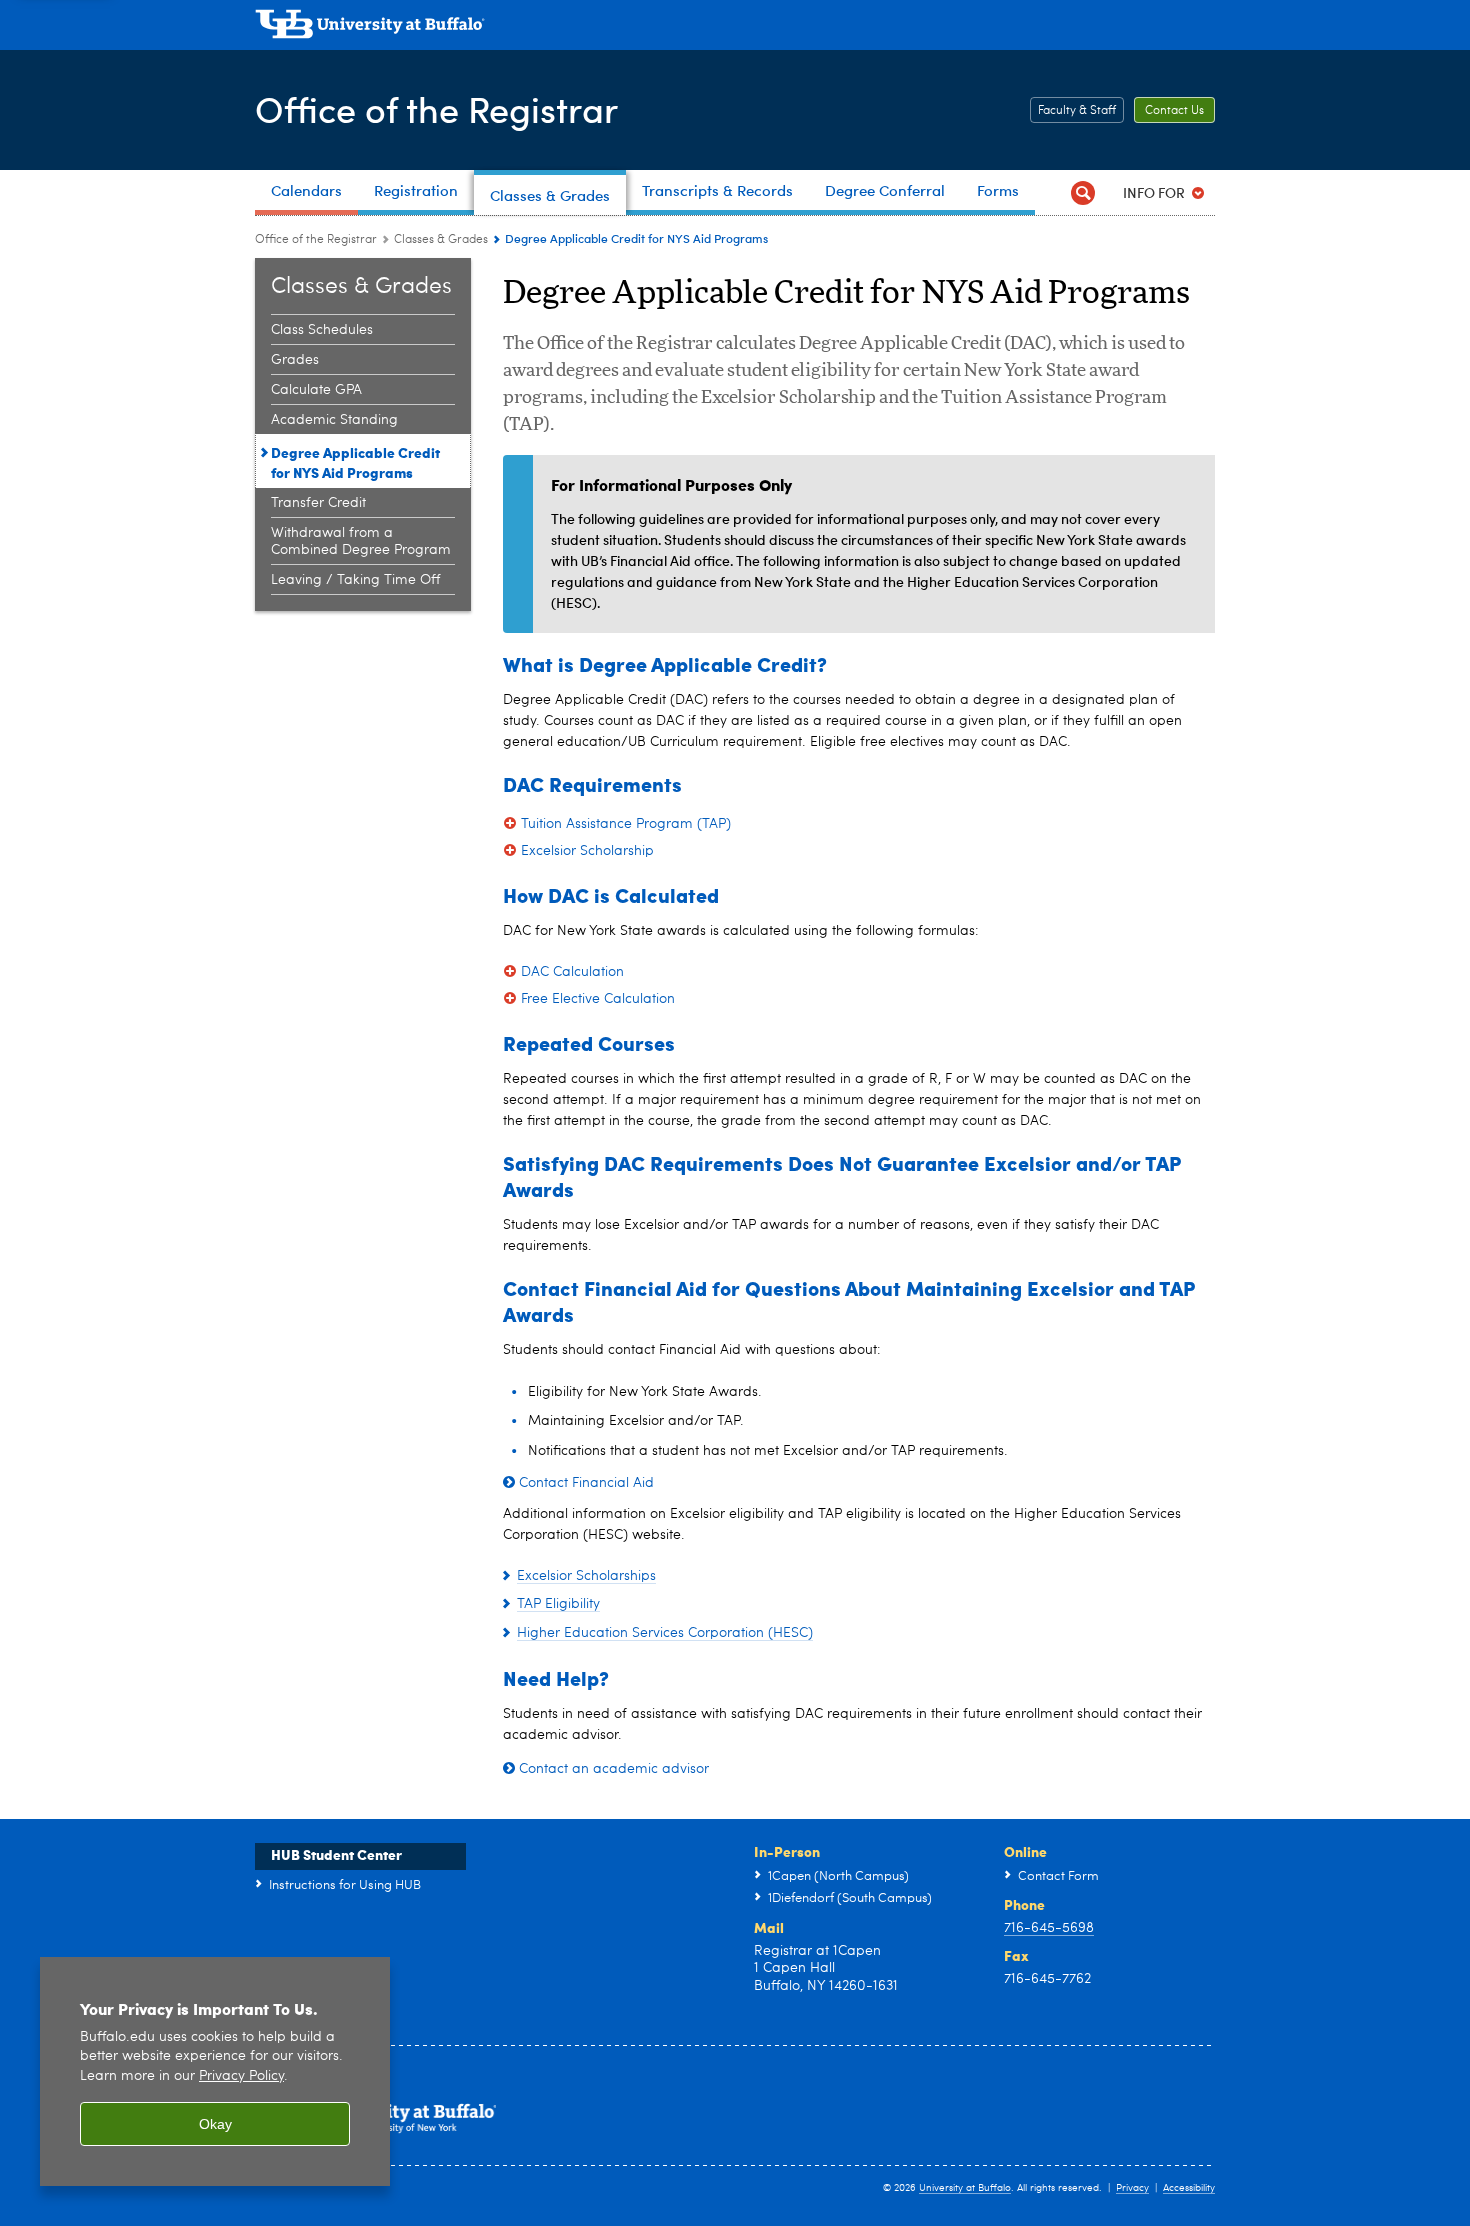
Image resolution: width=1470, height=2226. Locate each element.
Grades (295, 360)
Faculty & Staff (1077, 111)
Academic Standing (334, 420)
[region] (215, 2071)
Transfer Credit (318, 503)
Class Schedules (322, 330)
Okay (215, 2124)
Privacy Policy (241, 2076)
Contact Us (1174, 111)
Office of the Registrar (436, 108)
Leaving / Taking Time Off (355, 580)
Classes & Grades (441, 240)
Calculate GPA (316, 390)
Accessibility (1189, 2188)
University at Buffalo (965, 2188)
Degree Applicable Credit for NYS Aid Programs (355, 462)
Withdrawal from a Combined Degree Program (361, 541)
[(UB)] (735, 28)
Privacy (1132, 2188)
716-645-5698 (1049, 1928)
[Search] (1082, 192)
